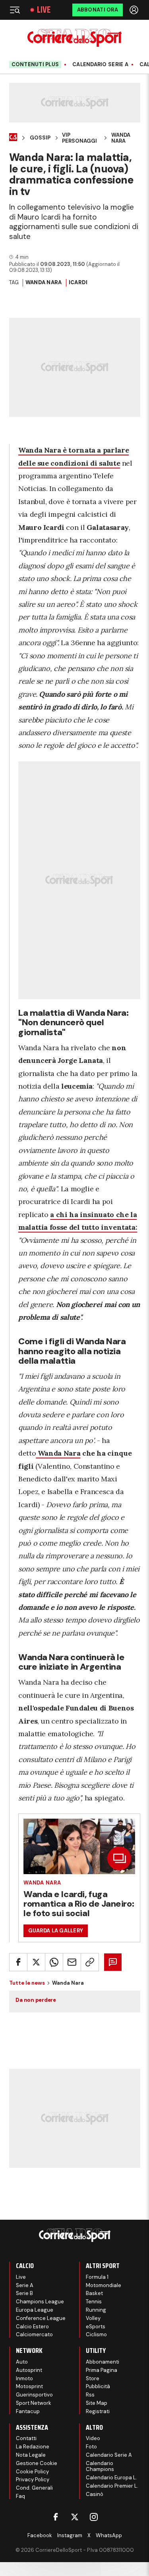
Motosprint (29, 2386)
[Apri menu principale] (15, 10)
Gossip (40, 138)
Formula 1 (97, 2277)
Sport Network (34, 2403)
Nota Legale (31, 2455)
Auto (22, 2362)
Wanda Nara (121, 138)
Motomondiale (104, 2285)
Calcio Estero (32, 2327)
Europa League (35, 2310)
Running (96, 2310)
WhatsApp (109, 2535)
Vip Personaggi (79, 138)
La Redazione (33, 2447)
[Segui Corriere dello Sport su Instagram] (94, 2517)
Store (93, 2378)
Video (93, 2438)
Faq (20, 2496)
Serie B (24, 2293)
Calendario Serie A (100, 65)
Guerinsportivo (34, 2395)
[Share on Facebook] (18, 1962)
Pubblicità (98, 2386)
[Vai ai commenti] (113, 1962)
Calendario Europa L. (111, 2478)
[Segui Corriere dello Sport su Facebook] (56, 2517)
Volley (93, 2318)
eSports (96, 2327)
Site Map (97, 2403)
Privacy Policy (33, 2479)
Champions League (40, 2302)
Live (44, 10)
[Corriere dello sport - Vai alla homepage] (74, 38)
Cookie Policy (32, 2472)
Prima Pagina (102, 2370)
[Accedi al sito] (135, 10)
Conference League (41, 2318)
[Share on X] (36, 1962)
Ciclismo (96, 2334)
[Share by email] (72, 1962)
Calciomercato (34, 2334)
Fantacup (28, 2411)
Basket (94, 2293)
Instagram (70, 2535)
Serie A (25, 2285)
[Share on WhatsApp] (54, 1962)
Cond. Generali (34, 2488)
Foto (91, 2447)
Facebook (40, 2535)
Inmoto (24, 2378)
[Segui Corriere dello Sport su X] (75, 2517)
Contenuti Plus (35, 64)
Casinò (95, 2494)
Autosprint (29, 2370)
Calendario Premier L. (112, 2486)
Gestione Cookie (37, 2463)
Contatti (26, 2438)
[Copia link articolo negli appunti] (90, 1962)
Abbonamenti (103, 2362)
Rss (90, 2395)
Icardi (78, 282)
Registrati (98, 2411)
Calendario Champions (100, 2466)
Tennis (94, 2302)
